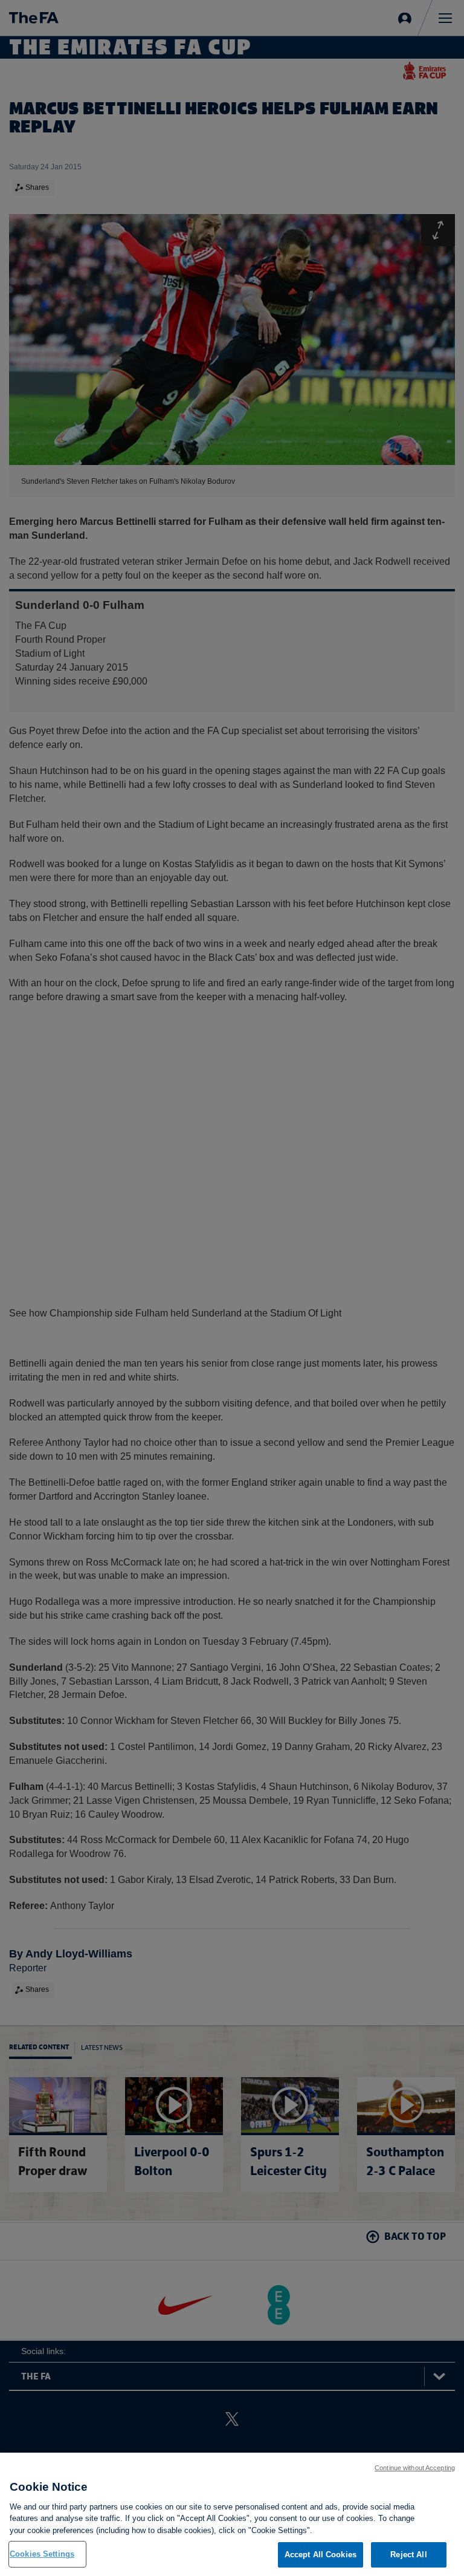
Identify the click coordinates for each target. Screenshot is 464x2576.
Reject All (408, 2555)
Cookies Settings (42, 2554)
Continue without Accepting (415, 2468)
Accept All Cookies (321, 2555)
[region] (232, 2514)
